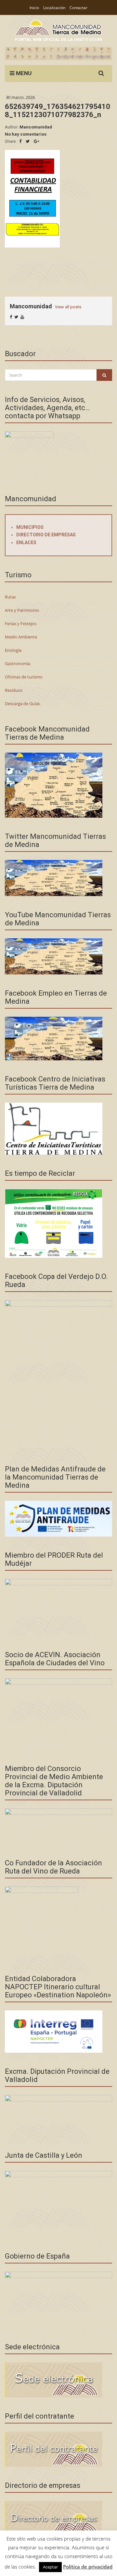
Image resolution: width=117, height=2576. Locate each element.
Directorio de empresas (46, 535)
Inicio (34, 8)
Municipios (30, 527)
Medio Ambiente (21, 637)
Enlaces (26, 543)
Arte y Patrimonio (22, 610)
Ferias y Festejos (21, 624)
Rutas (10, 597)
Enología (13, 650)
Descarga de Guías (22, 704)
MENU (23, 73)
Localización (54, 8)
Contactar (78, 8)
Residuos (14, 690)
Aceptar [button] (50, 2567)
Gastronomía (18, 664)
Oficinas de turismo (24, 677)
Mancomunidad (36, 127)
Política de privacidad (88, 2567)
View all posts (68, 307)
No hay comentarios (26, 134)
